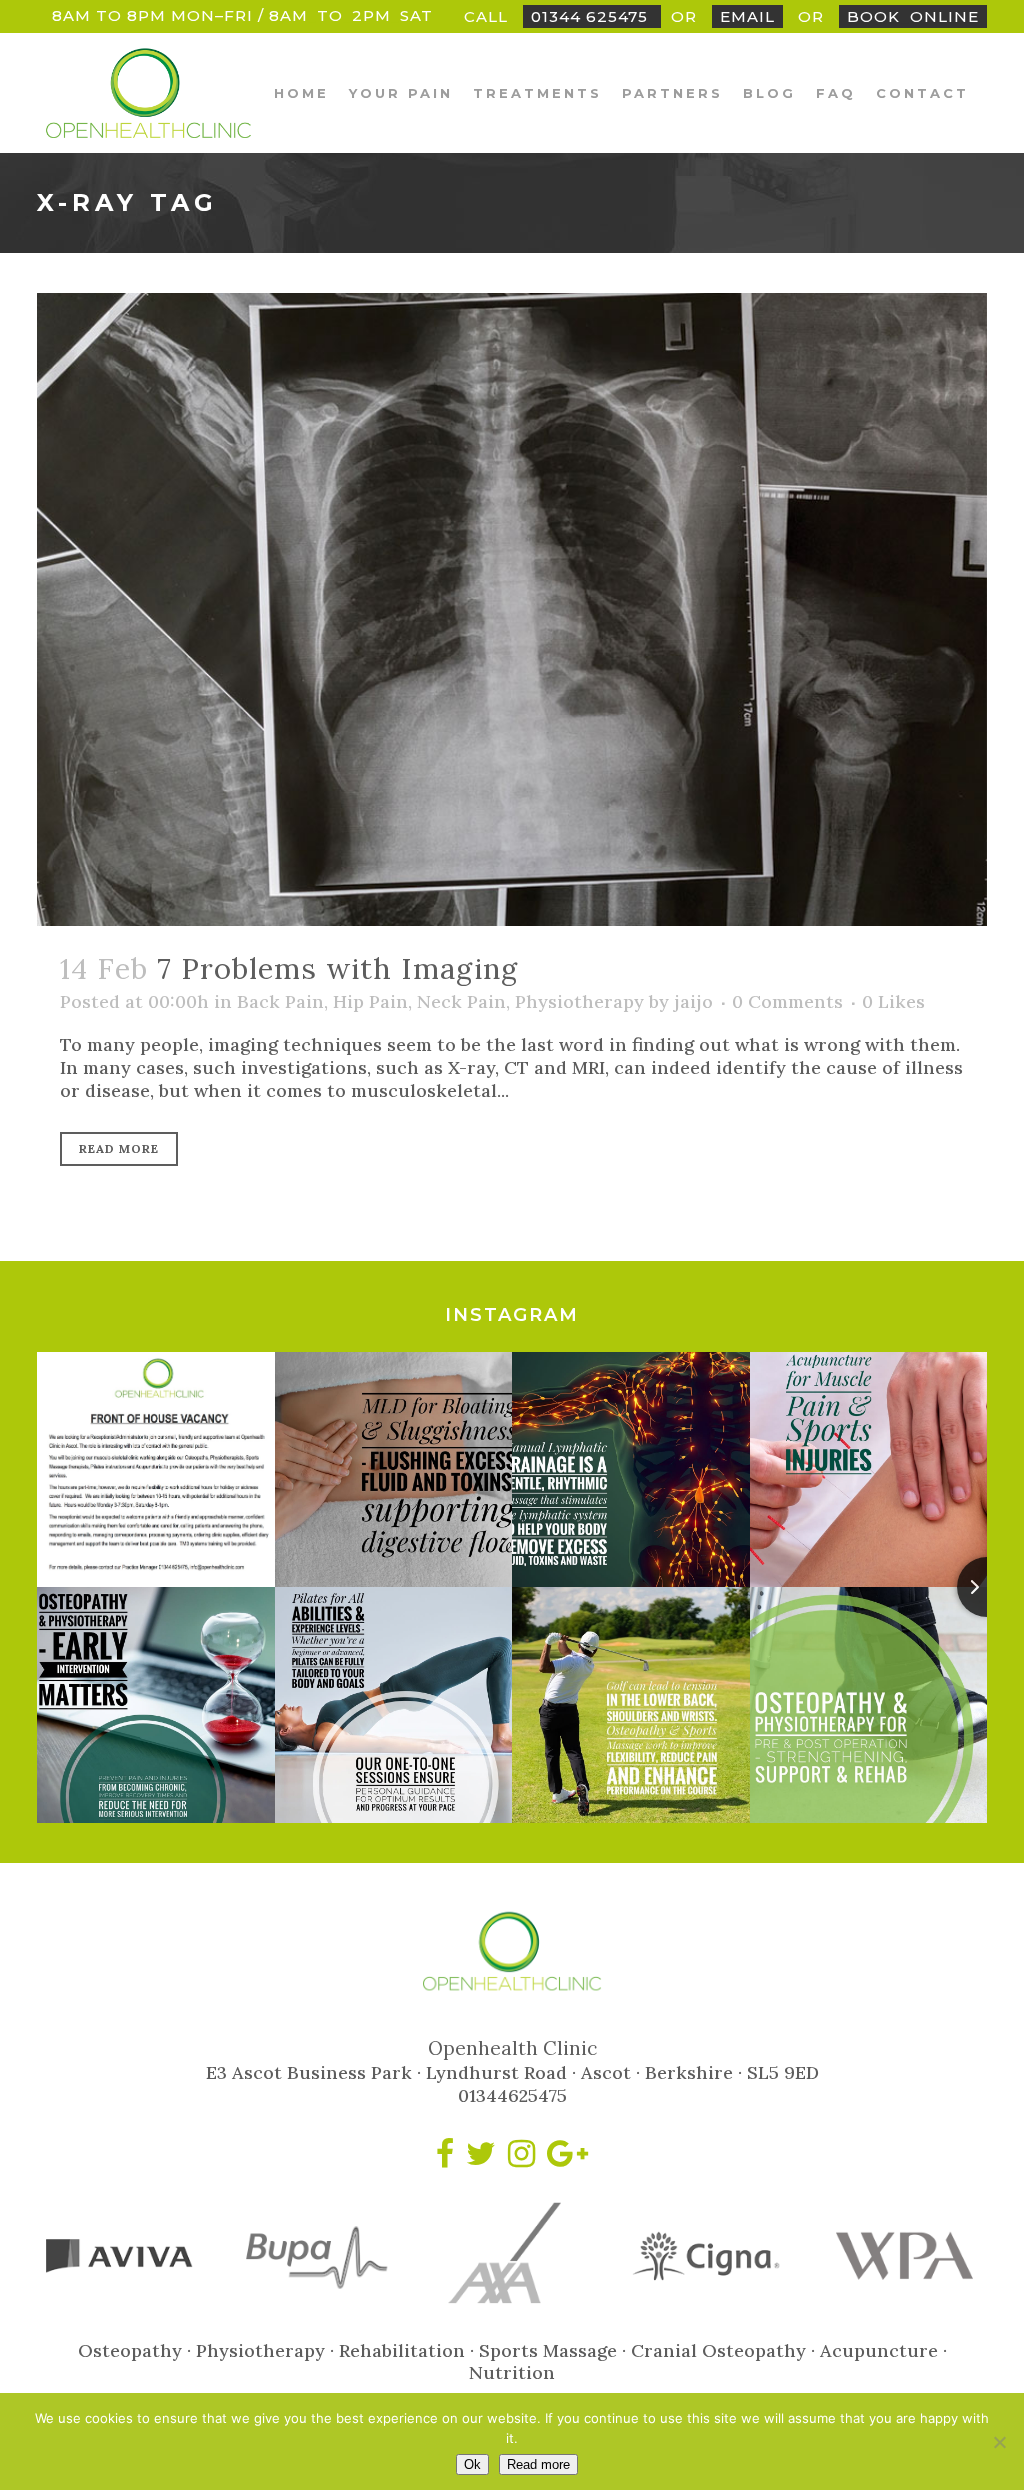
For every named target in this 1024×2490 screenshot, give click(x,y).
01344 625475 (592, 16)
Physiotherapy (579, 1001)
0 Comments (787, 1001)
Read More (119, 1148)
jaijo (693, 1001)
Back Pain (280, 1001)
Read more (538, 2464)
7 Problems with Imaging (337, 968)
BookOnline (913, 16)
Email (747, 16)
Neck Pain (461, 1001)
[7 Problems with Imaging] (512, 609)
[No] (999, 2442)
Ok (472, 2464)
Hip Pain (370, 1001)
